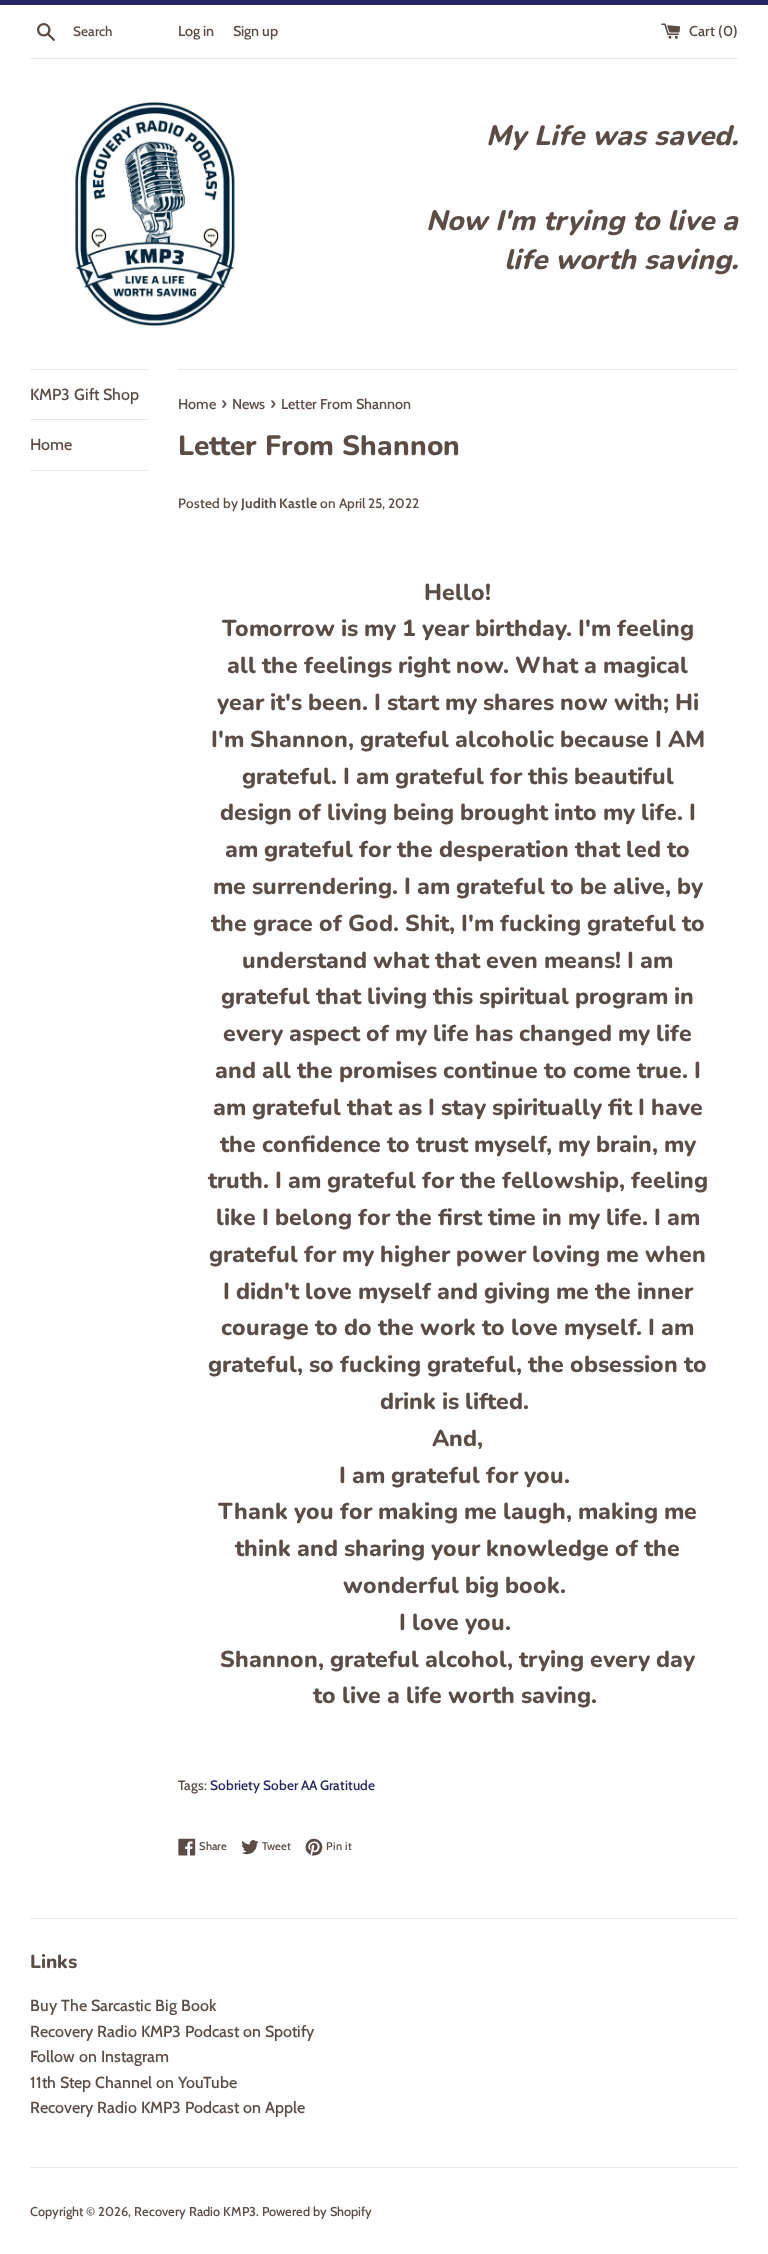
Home (51, 444)
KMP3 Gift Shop (84, 394)
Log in (196, 31)
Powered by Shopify (317, 2211)
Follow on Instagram (99, 2056)
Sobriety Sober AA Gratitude (292, 1785)
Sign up (255, 31)
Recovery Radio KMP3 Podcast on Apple (167, 2107)
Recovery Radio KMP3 (195, 2211)
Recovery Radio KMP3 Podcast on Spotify (172, 2031)
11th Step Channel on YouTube (133, 2082)
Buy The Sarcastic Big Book (123, 2005)
